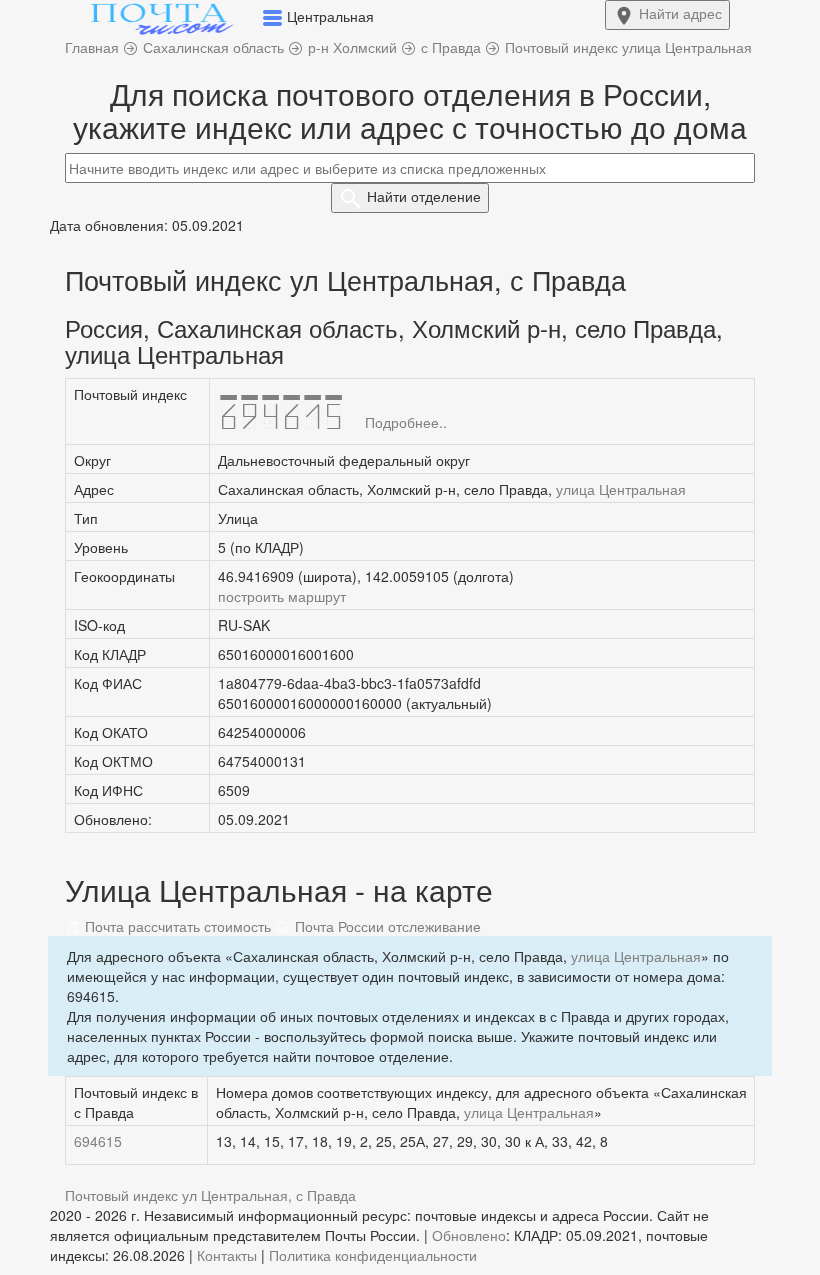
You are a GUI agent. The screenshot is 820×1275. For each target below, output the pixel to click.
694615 (98, 1141)
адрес (680, 13)
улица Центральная (621, 489)
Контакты (227, 1255)
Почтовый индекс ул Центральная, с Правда (210, 1195)
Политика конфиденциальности (373, 1255)
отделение (424, 196)
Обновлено (469, 1235)
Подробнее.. (406, 422)
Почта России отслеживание (386, 926)
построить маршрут (282, 596)
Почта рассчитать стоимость (176, 926)
